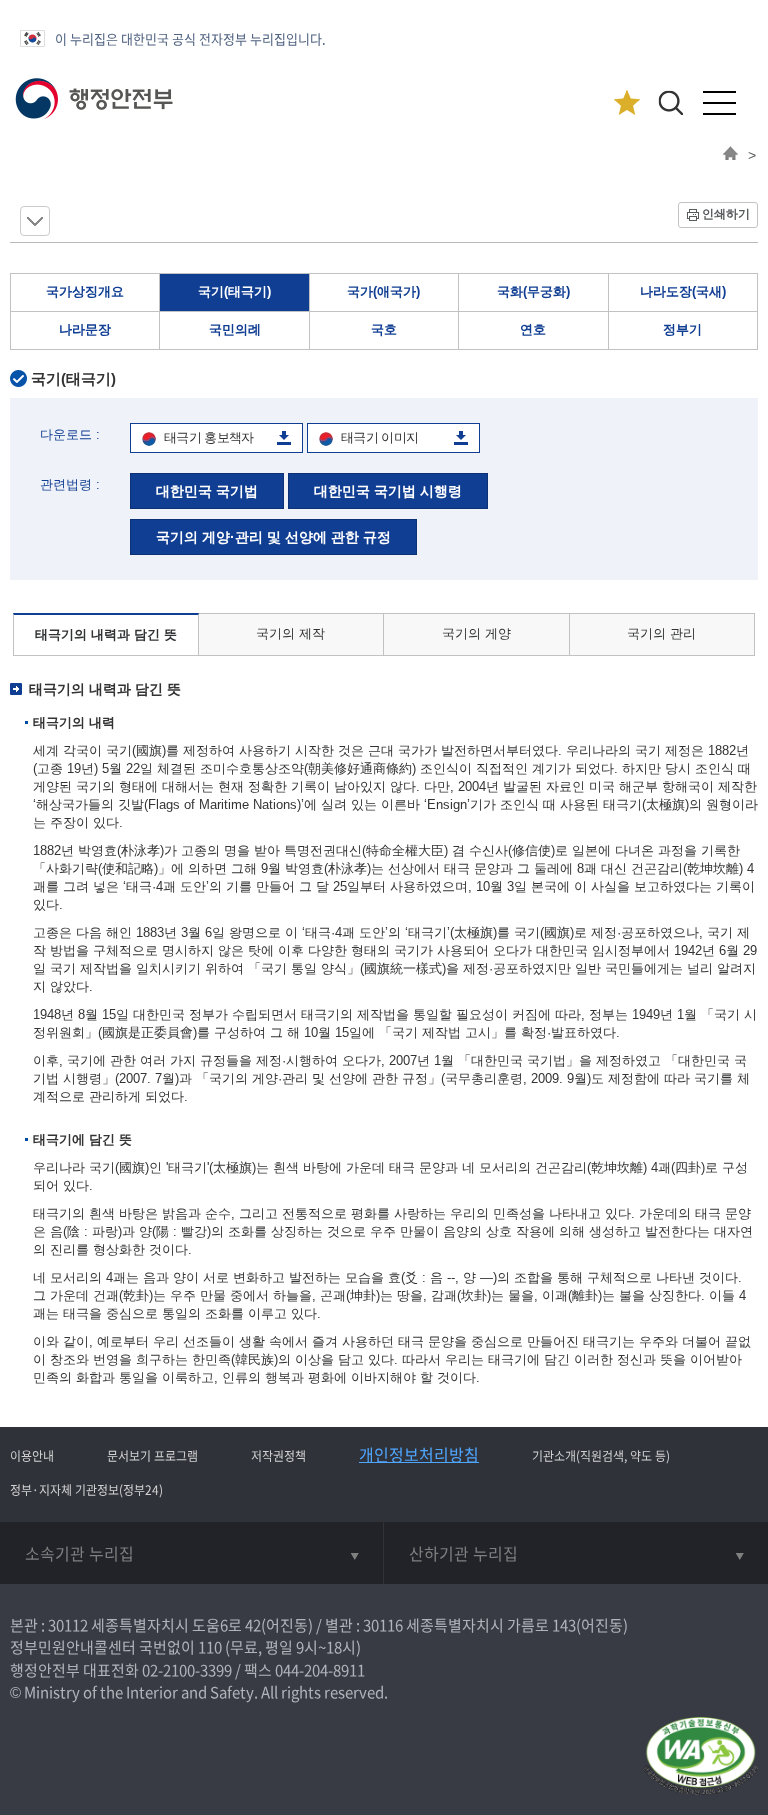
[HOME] (730, 155)
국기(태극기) (234, 291)
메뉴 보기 (35, 221)
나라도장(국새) (683, 291)
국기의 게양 (476, 633)
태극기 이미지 (379, 437)
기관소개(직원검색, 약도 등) (601, 1456)
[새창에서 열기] (700, 1757)
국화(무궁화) (533, 291)
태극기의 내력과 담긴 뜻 (106, 634)
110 (210, 1647)
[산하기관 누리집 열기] (576, 1553)
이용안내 (32, 1456)
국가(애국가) (383, 291)
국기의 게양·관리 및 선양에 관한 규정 (273, 537)
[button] (670, 102)
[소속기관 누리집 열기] (191, 1553)
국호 (384, 329)
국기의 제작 (290, 633)
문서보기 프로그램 (152, 1456)
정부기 (682, 329)
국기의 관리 (661, 633)
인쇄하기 (726, 214)
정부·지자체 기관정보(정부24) (86, 1490)
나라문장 (85, 329)
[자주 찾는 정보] (626, 103)
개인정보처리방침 (419, 1454)
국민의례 (235, 329)
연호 (533, 329)
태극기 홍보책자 (209, 437)
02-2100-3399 (187, 1670)
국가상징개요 (85, 291)
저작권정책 (278, 1456)
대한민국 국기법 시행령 (388, 491)
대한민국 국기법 (207, 491)
